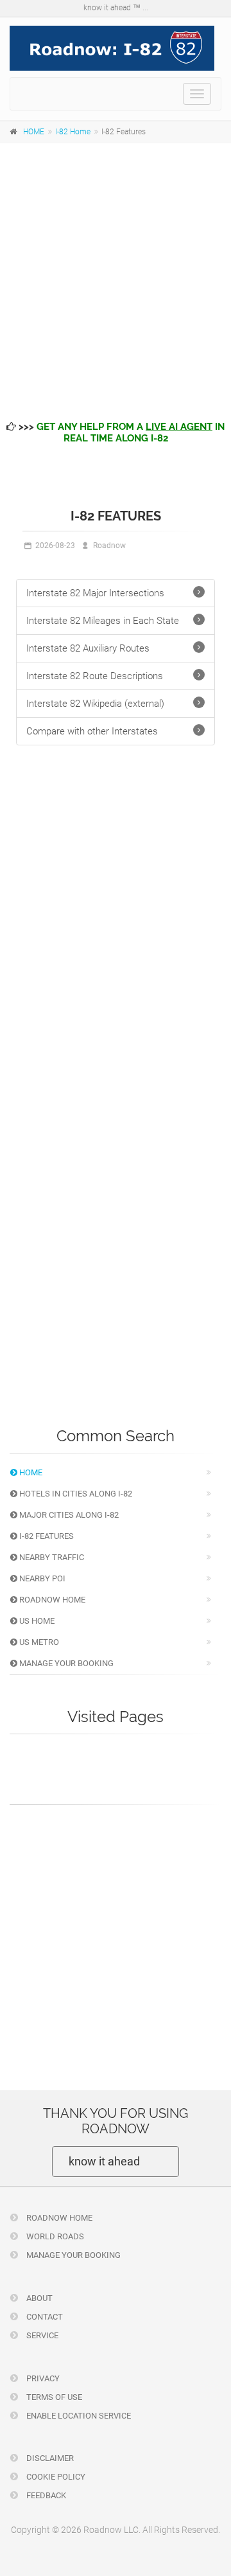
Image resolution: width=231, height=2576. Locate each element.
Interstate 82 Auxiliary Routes (88, 648)
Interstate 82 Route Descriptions (95, 676)
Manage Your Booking (65, 1663)
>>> (120, 432)
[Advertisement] (116, 272)
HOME (34, 132)
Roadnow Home (51, 1600)
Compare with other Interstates (92, 731)
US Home (36, 1621)
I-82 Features (46, 1536)
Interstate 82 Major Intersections (95, 593)
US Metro (38, 1642)
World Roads (54, 2236)
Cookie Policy (55, 2477)
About (38, 2298)
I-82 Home (73, 132)
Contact (44, 2317)
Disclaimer (49, 2458)
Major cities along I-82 (68, 1515)
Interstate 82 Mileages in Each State (103, 621)
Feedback (45, 2495)
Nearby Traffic (51, 1557)
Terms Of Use (53, 2397)
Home (30, 1472)
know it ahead (104, 2161)
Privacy (42, 2378)
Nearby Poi (41, 1578)
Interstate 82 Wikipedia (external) (95, 704)
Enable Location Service (78, 2416)
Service (41, 2335)
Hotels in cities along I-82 (75, 1494)
